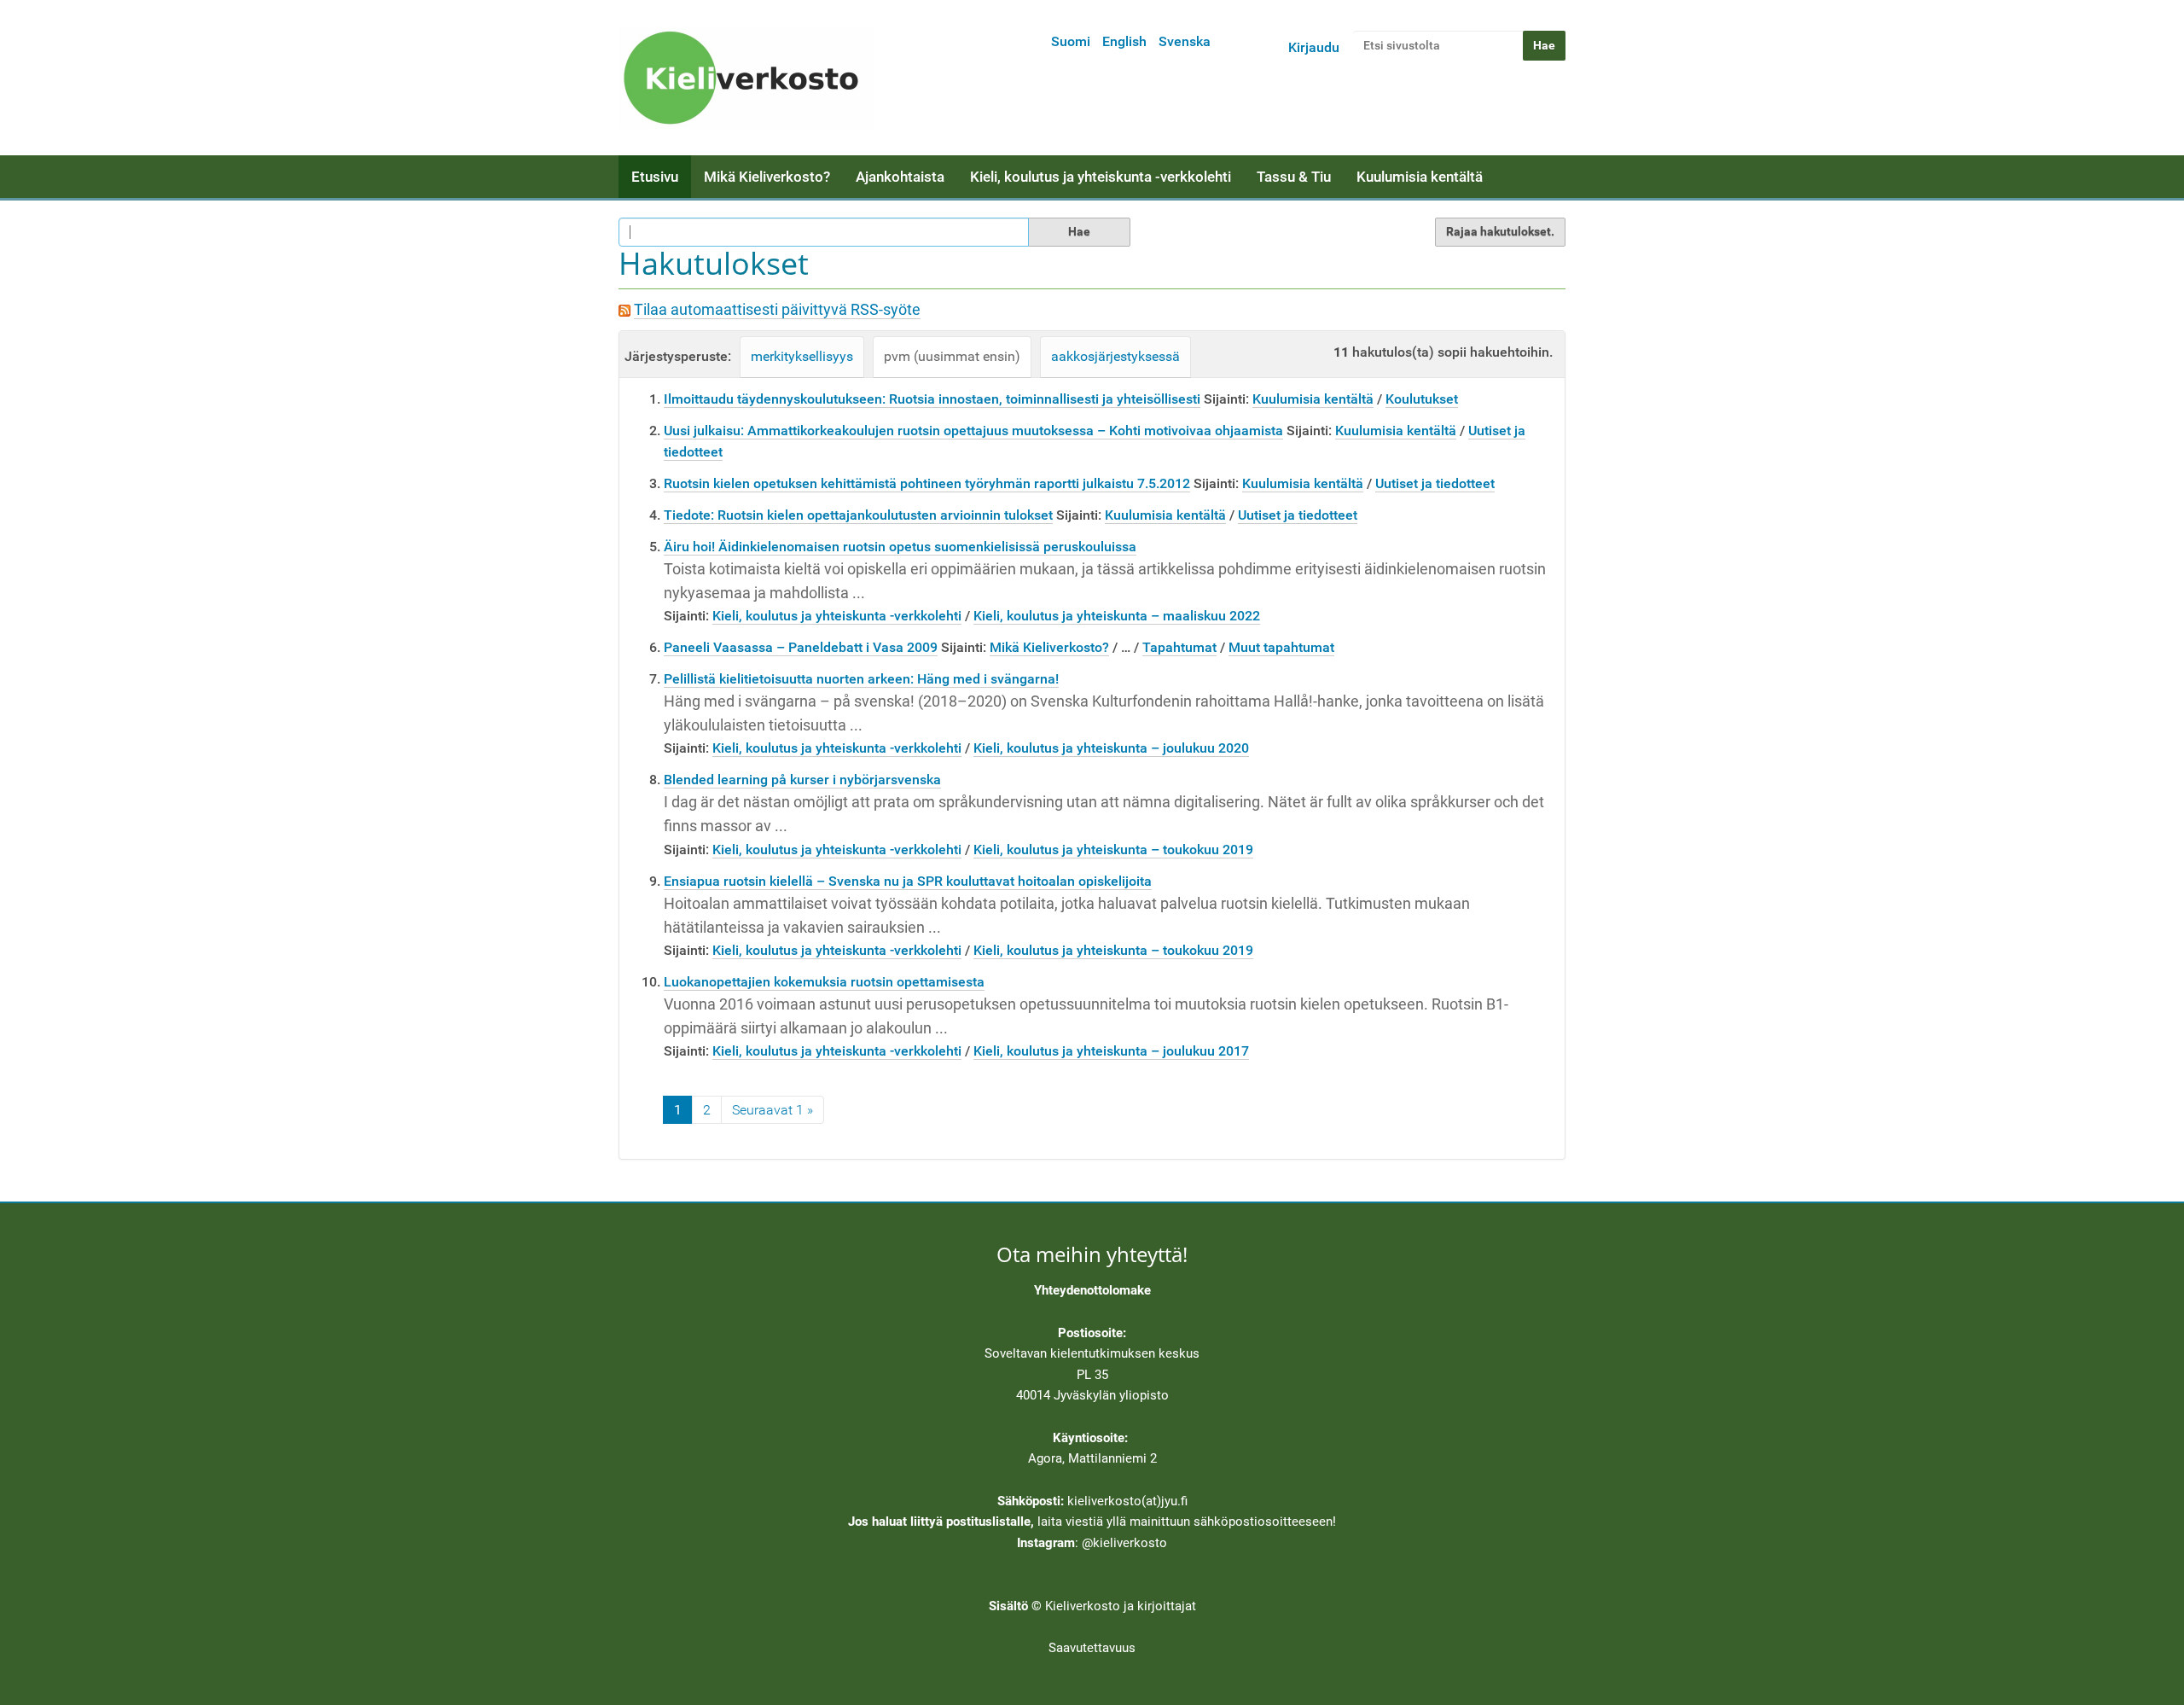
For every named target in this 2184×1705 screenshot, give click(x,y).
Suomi (1071, 41)
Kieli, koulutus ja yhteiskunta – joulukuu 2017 (1111, 1051)
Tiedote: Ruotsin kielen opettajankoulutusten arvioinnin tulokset (858, 515)
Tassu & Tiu (1294, 177)
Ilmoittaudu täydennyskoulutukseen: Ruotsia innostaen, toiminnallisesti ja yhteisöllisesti (932, 399)
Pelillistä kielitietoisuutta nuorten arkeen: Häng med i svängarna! (861, 679)
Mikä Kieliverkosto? (767, 177)
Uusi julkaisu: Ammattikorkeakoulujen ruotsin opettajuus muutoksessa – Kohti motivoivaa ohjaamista (973, 431)
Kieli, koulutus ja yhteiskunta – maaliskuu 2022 (1117, 616)
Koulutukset (1422, 399)
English (1124, 41)
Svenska (1185, 41)
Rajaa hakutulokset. (1500, 231)
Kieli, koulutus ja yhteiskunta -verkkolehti (1101, 177)
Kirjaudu (1314, 47)
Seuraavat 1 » (773, 1110)
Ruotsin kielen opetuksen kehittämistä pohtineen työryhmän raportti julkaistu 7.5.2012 (927, 483)
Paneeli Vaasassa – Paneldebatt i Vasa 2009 (801, 647)
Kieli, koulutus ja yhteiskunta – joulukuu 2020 (1111, 748)
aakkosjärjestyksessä (1115, 356)
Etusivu (655, 177)
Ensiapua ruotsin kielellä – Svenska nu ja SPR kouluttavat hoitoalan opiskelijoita (908, 881)
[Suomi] (746, 78)
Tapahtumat (1179, 647)
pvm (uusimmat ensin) (952, 356)
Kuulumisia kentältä (1420, 177)
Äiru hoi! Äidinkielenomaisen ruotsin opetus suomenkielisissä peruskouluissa (900, 547)
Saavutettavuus (1092, 1648)
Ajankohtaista (900, 177)
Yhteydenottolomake (1092, 1290)
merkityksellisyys (802, 356)
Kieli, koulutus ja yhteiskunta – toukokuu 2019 (1113, 850)
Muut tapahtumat (1281, 647)
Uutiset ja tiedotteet (1435, 483)
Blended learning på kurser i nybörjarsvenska (802, 780)
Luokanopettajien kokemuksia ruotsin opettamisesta (824, 982)
